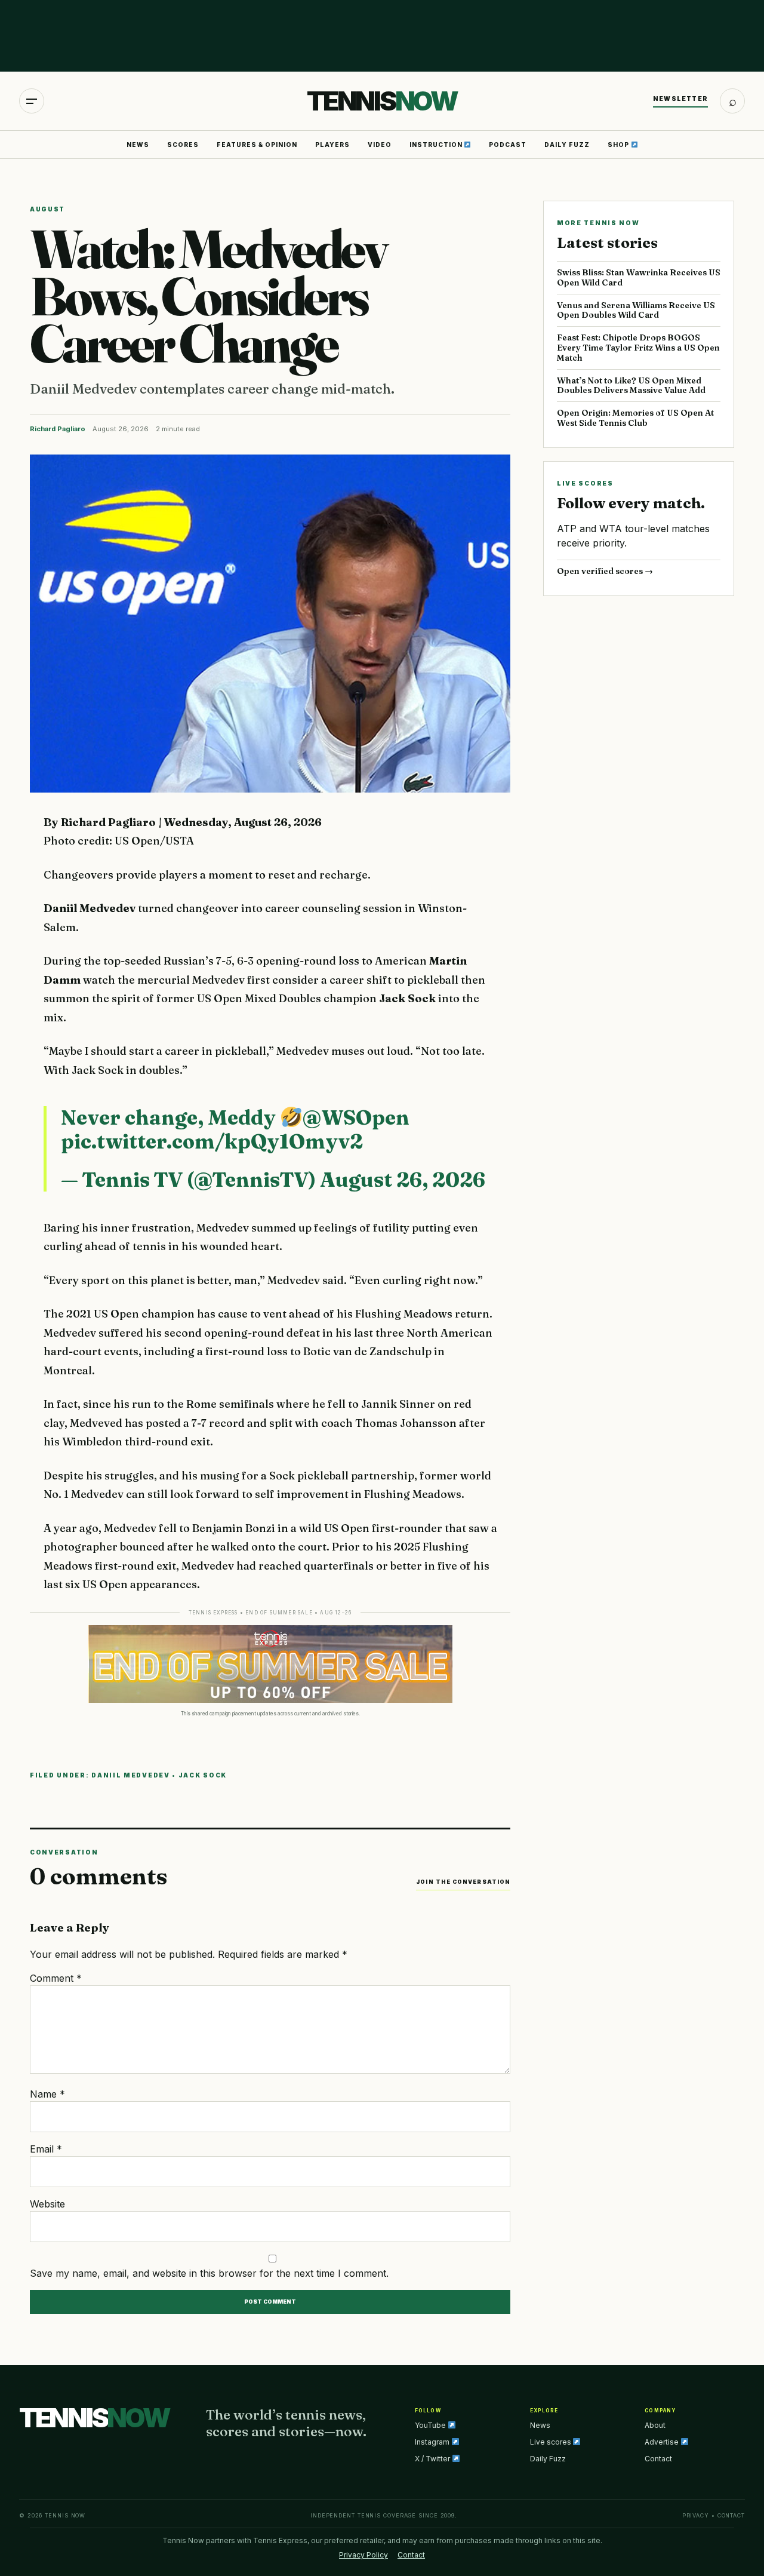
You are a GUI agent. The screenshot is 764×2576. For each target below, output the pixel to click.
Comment (56, 1978)
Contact (658, 2459)
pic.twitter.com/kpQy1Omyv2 (212, 1141)
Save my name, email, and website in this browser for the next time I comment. (209, 2273)
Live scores (552, 2442)
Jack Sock (203, 1775)
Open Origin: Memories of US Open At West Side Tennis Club (635, 418)
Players (332, 145)
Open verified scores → (605, 571)
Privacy (696, 2515)
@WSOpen (356, 1117)
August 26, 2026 (403, 1180)
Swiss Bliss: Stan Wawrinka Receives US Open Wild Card (639, 277)
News (138, 145)
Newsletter (680, 99)
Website (47, 2204)
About (655, 2425)
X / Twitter (433, 2459)
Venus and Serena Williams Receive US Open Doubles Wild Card (636, 310)
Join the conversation (463, 1882)
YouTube (431, 2425)
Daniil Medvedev (131, 1775)
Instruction (437, 145)
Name (47, 2094)
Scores (183, 145)
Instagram (433, 2442)
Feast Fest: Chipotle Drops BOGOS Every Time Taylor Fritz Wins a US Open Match (638, 348)
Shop (619, 145)
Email (46, 2149)
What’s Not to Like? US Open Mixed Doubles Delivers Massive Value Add (631, 386)
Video (380, 145)
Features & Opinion (257, 145)
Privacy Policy (363, 2555)
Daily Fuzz (567, 145)
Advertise (663, 2442)
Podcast (508, 145)
